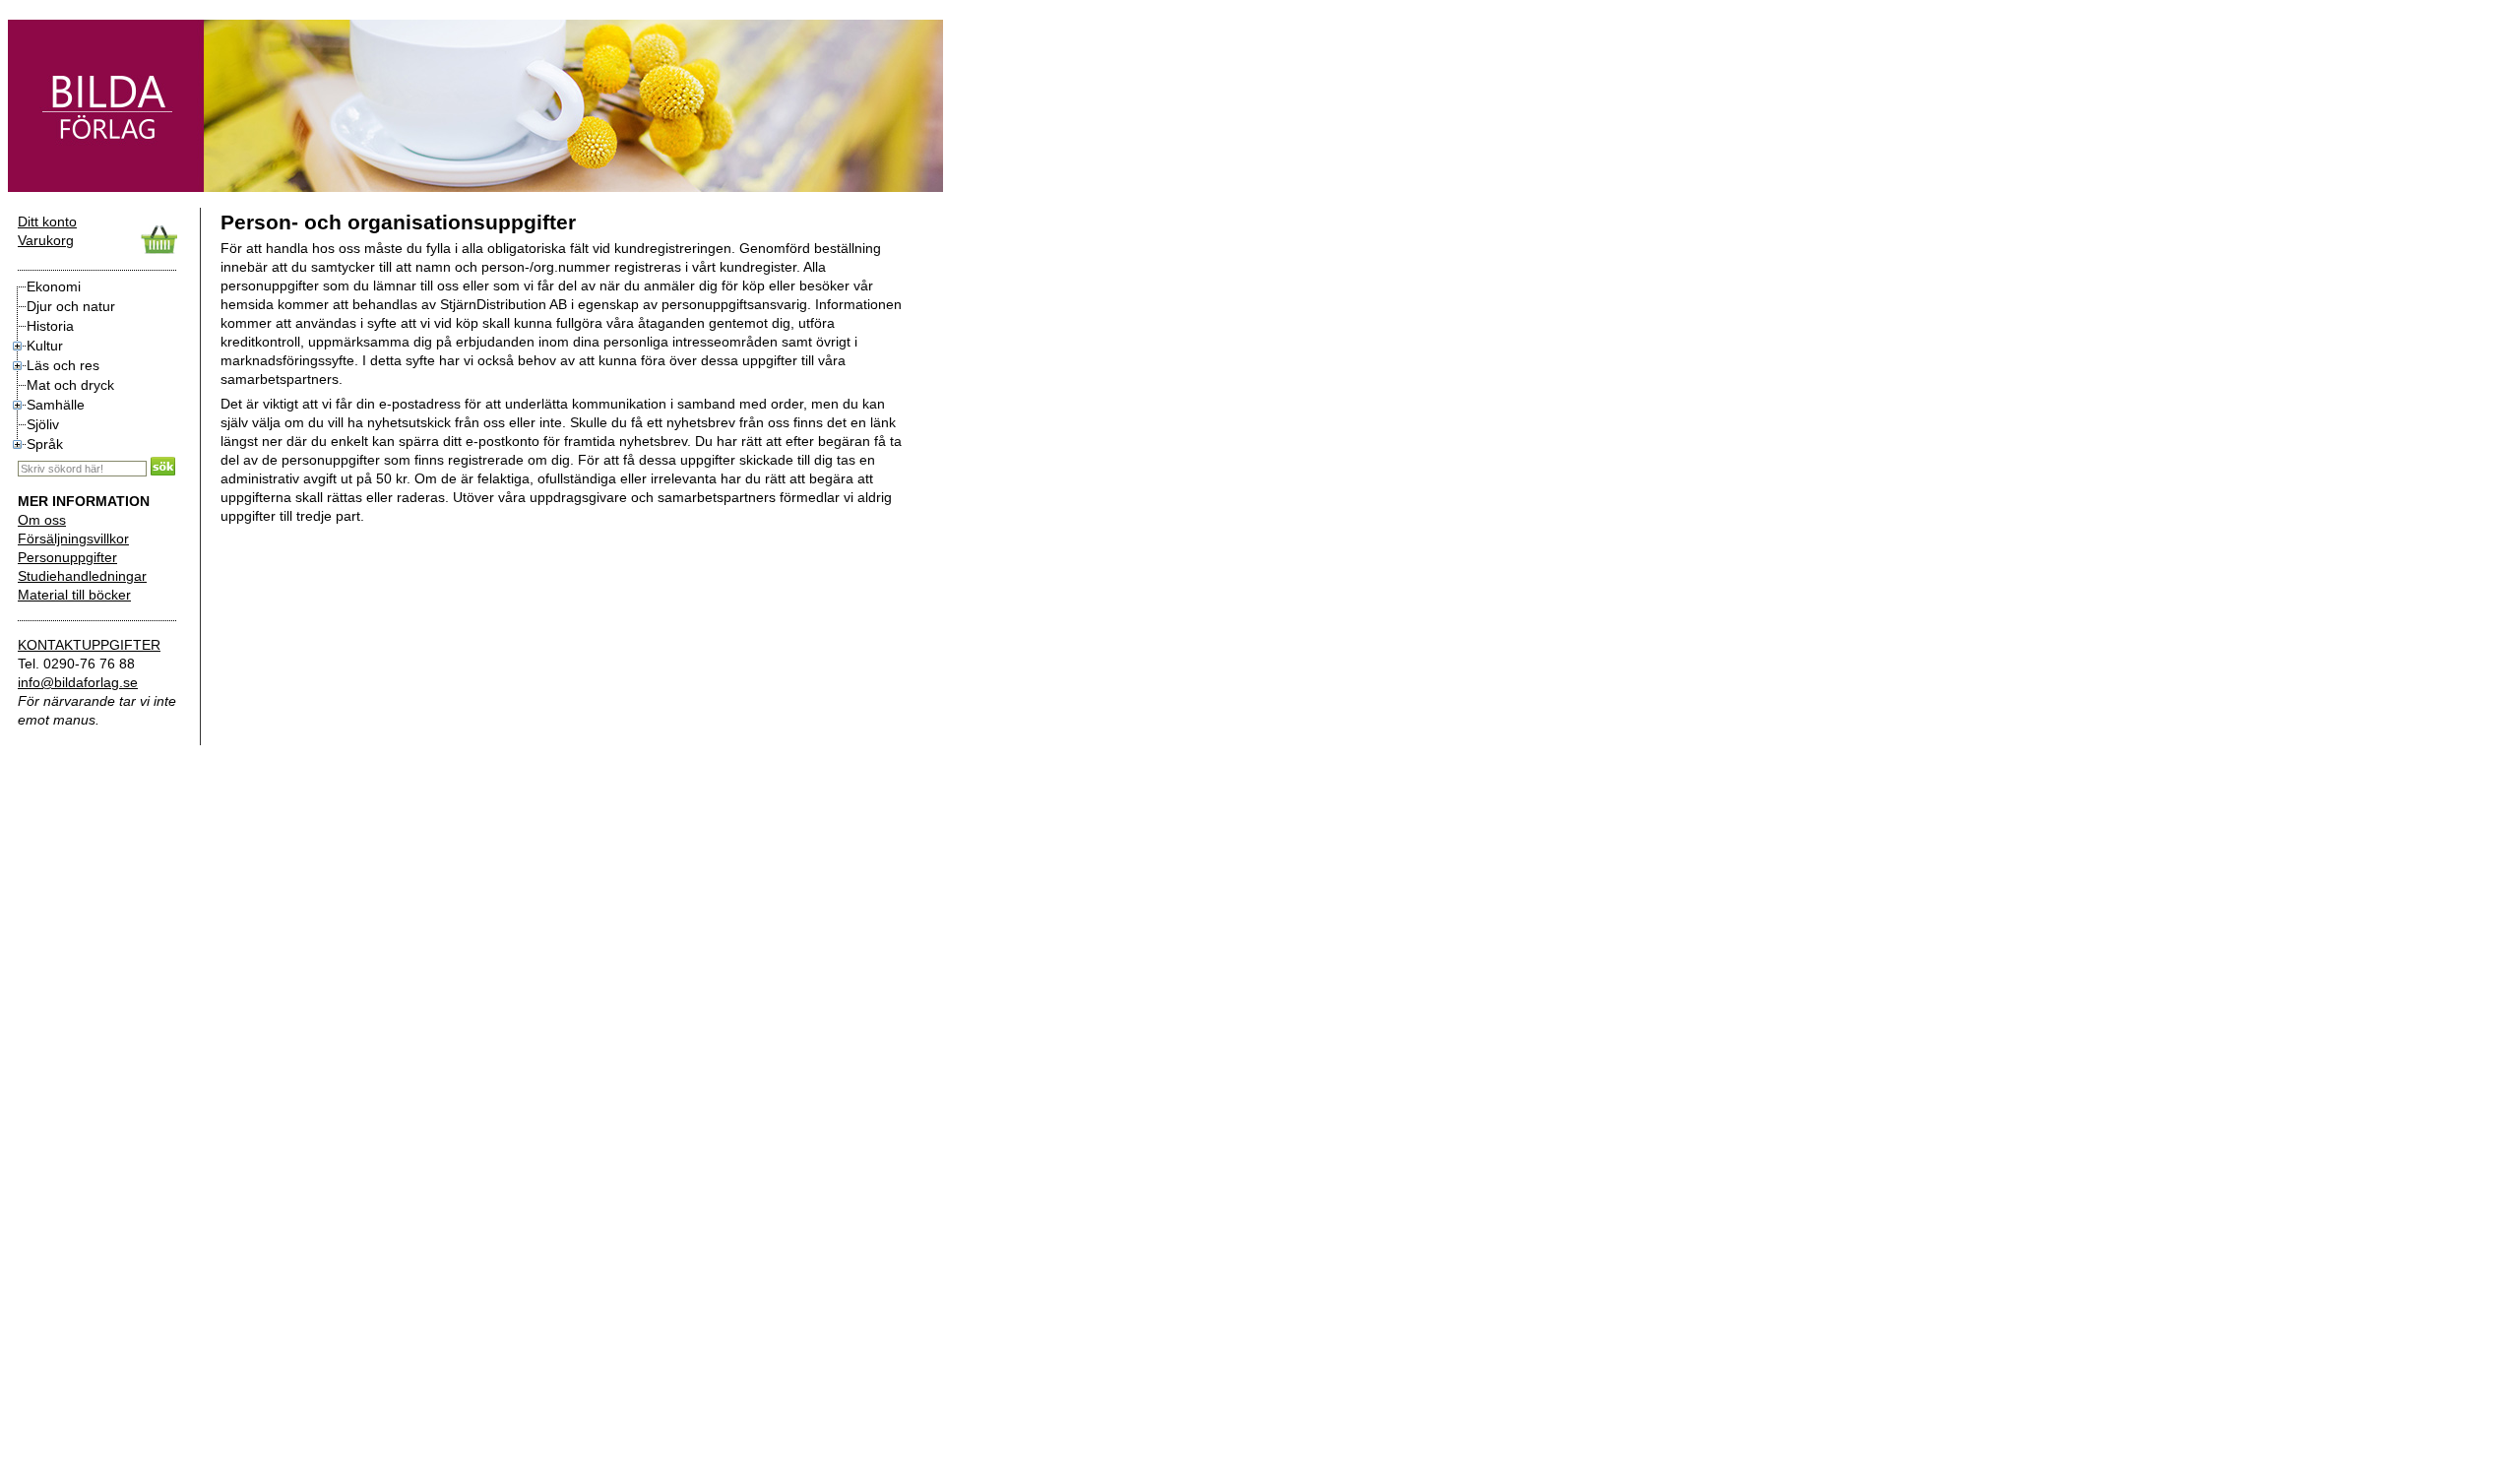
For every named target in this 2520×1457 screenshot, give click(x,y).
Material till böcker (74, 595)
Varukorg (46, 240)
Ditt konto (47, 222)
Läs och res (63, 365)
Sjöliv (43, 424)
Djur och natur (71, 306)
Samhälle (56, 405)
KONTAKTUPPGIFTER (89, 645)
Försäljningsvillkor (73, 538)
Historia (50, 326)
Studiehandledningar (82, 576)
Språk (45, 444)
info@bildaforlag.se (78, 682)
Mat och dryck (70, 385)
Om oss (42, 520)
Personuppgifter (67, 557)
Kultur (45, 346)
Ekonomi (54, 286)
